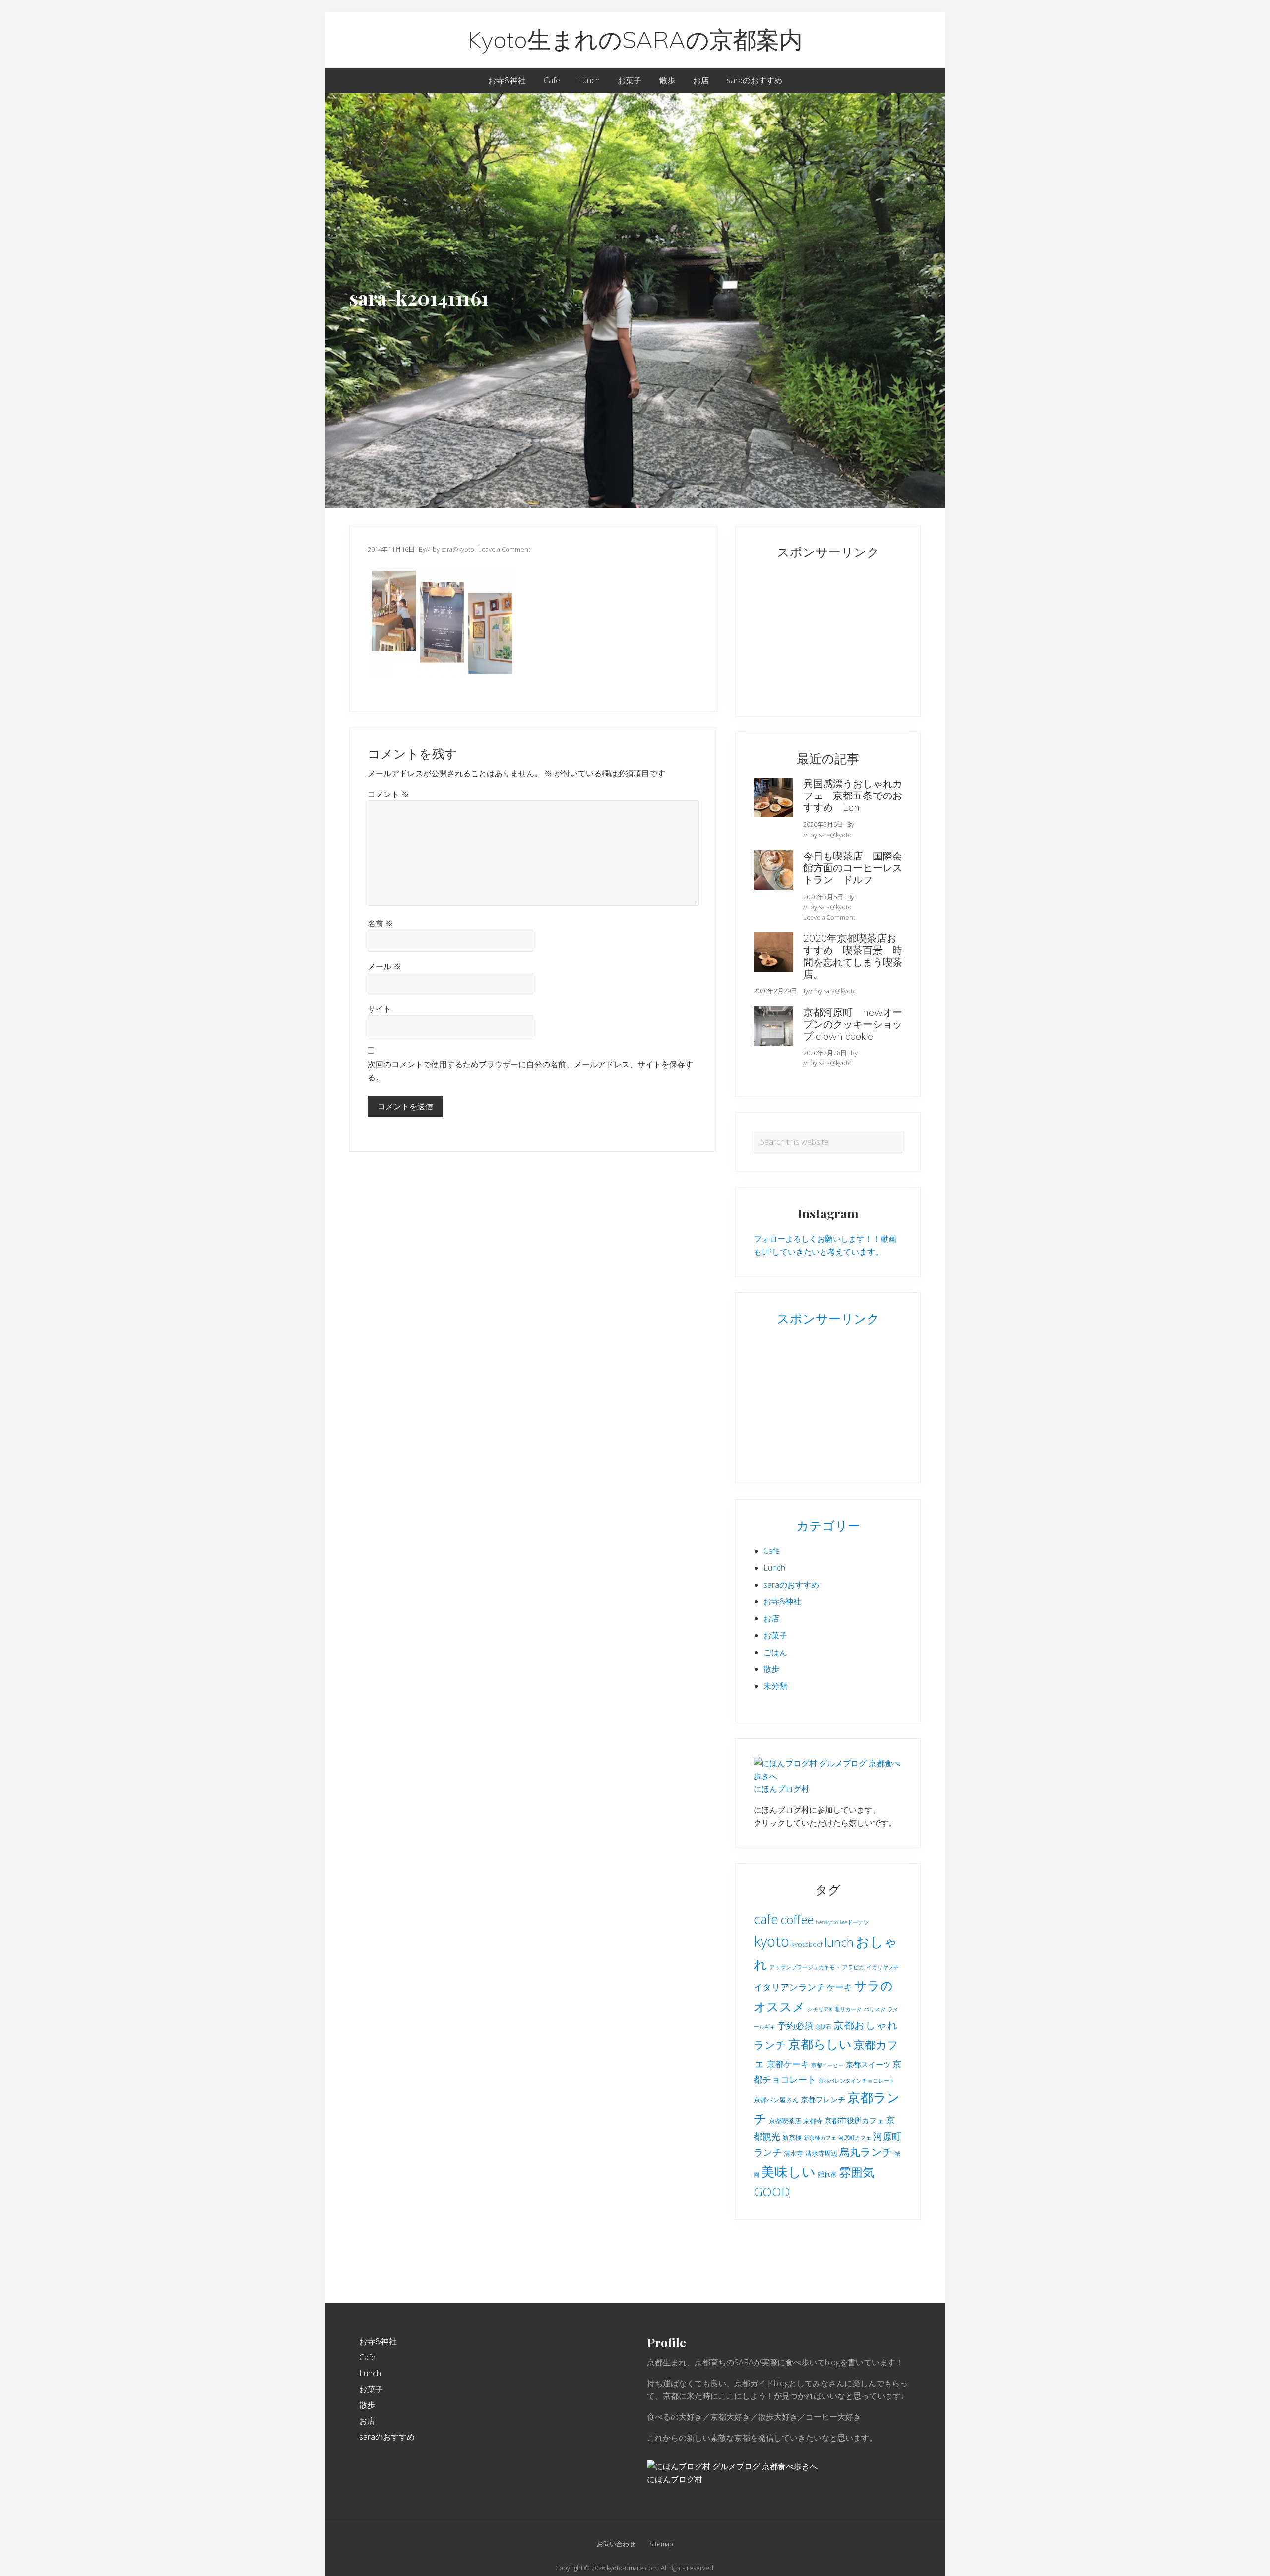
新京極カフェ (820, 2138)
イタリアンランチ (789, 1987)
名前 (381, 923)
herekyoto (827, 1922)
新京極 (792, 2137)
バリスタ (875, 2009)
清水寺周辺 (821, 2153)
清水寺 (794, 2153)
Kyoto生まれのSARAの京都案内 (635, 40)
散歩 (771, 1669)
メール (384, 966)
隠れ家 (827, 2174)
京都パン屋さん (776, 2100)
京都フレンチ (823, 2099)
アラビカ (853, 1967)
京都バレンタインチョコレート (856, 2081)
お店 (771, 1618)
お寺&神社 (782, 1601)
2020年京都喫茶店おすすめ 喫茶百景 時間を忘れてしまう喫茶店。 (853, 956)
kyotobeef (807, 1944)
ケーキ (840, 1987)
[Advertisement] (816, 633)
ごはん (775, 1652)
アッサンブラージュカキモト (805, 1967)
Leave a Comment (504, 549)
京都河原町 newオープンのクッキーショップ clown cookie (853, 1024)
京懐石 (823, 2027)
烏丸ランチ (866, 2152)
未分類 (775, 1686)
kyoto (771, 1941)
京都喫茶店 (785, 2121)
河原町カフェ (855, 2138)
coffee (797, 1920)
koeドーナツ (855, 1922)
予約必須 (795, 2025)
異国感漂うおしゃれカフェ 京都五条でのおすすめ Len (853, 795)
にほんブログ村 (781, 1789)
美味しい (788, 2172)
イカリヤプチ (883, 1967)
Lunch (774, 1568)
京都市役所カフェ (854, 2120)
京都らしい (820, 2044)
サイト (380, 1009)
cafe (766, 1919)
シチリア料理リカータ (834, 2009)
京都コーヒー (827, 2065)
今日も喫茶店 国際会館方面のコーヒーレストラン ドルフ (853, 868)
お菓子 (775, 1635)
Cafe (772, 1551)
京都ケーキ (788, 2064)
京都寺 (813, 2121)
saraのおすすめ (791, 1585)
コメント (388, 794)
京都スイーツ (868, 2064)
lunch (839, 1942)
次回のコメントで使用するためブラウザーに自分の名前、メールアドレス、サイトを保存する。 (530, 1071)
